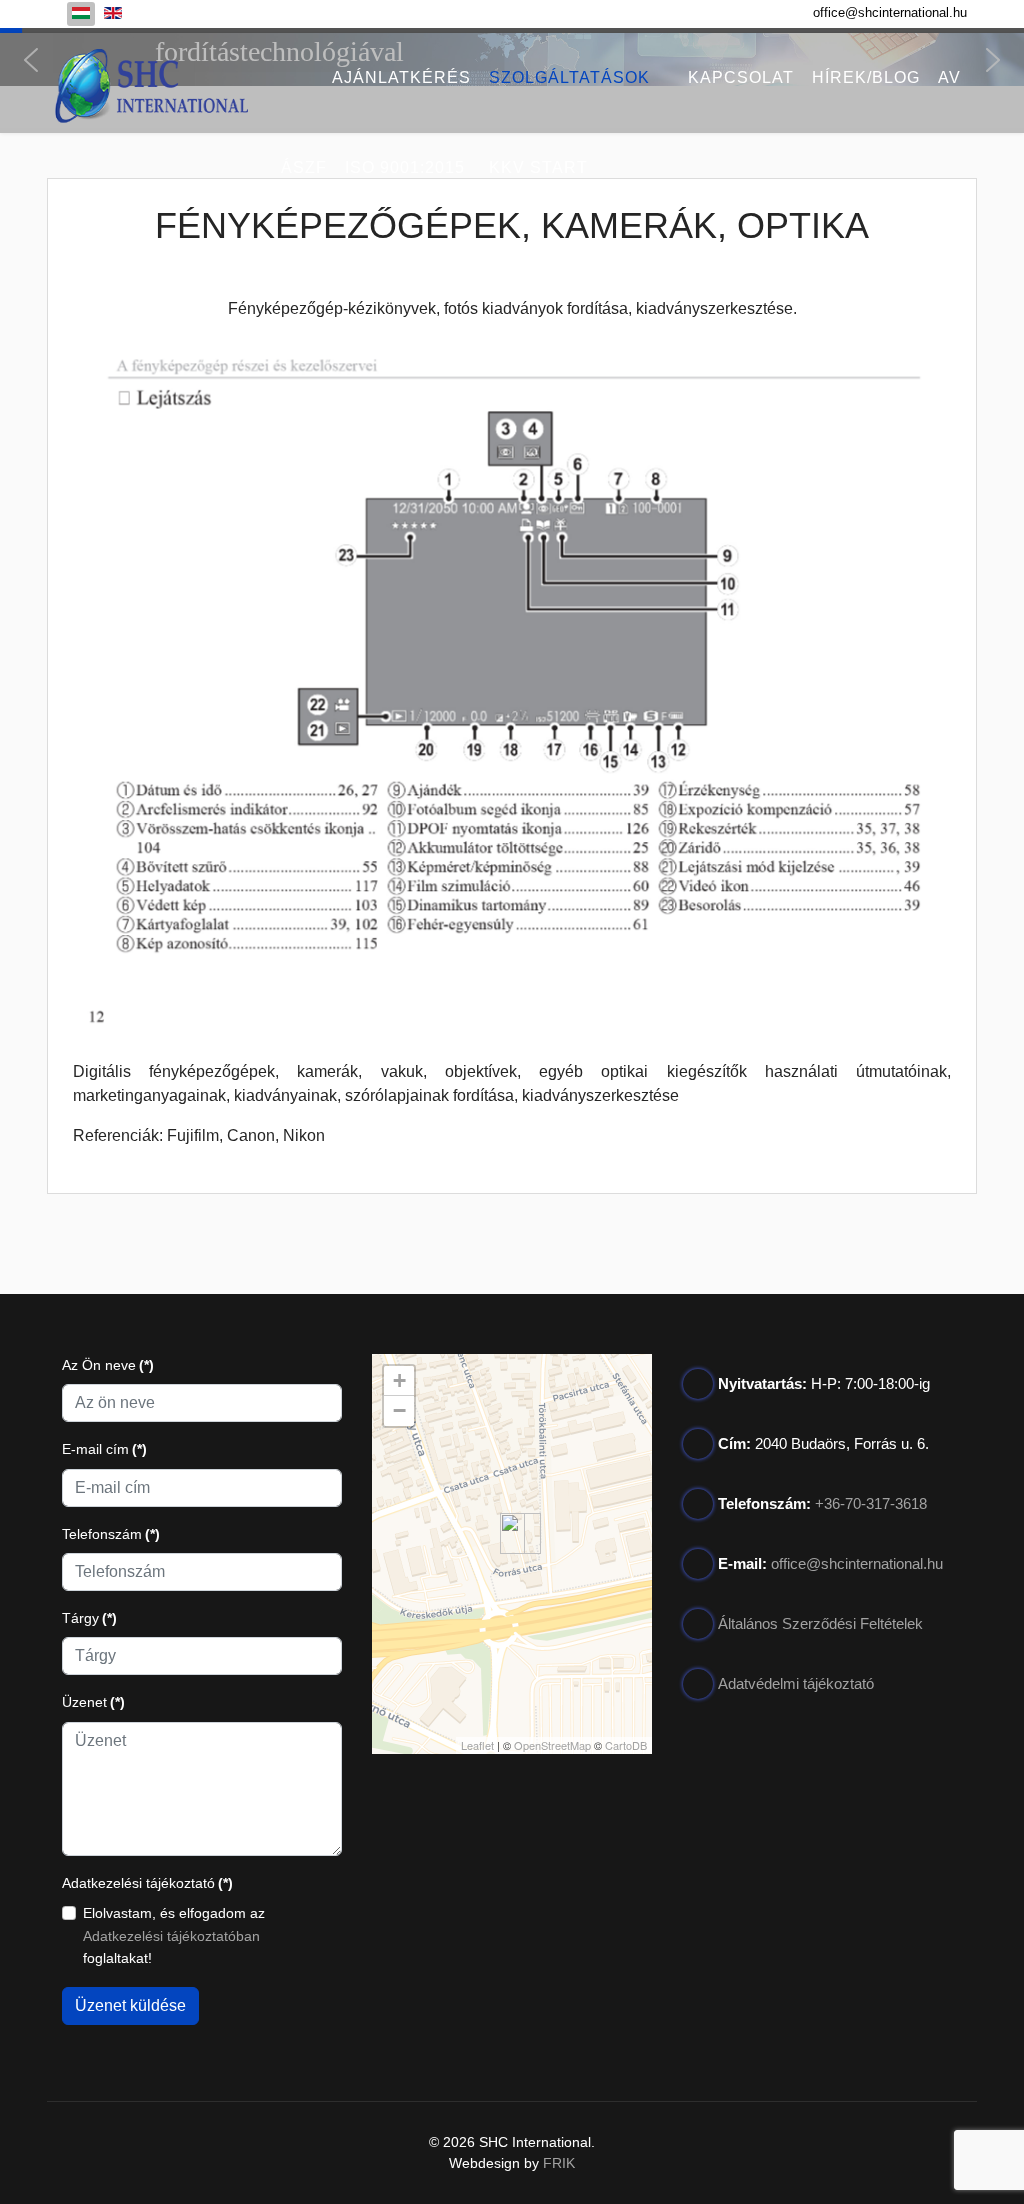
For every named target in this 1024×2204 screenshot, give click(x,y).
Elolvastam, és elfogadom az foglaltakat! (174, 1935)
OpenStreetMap (552, 1745)
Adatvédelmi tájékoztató (796, 1683)
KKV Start (538, 167)
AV (949, 77)
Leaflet (477, 1745)
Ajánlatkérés (401, 77)
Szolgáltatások (569, 77)
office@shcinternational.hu (890, 13)
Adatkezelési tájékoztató (147, 1883)
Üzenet (93, 1702)
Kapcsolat (741, 77)
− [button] (399, 1410)
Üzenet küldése (130, 2005)
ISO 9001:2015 (405, 167)
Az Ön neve (108, 1365)
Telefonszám (111, 1534)
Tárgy (89, 1618)
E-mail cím (104, 1449)
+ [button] (399, 1380)
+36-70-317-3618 (871, 1503)
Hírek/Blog (866, 77)
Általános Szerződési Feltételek (820, 1623)
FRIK (559, 2163)
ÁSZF (304, 167)
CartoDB (626, 1745)
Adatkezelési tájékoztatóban (171, 1936)
